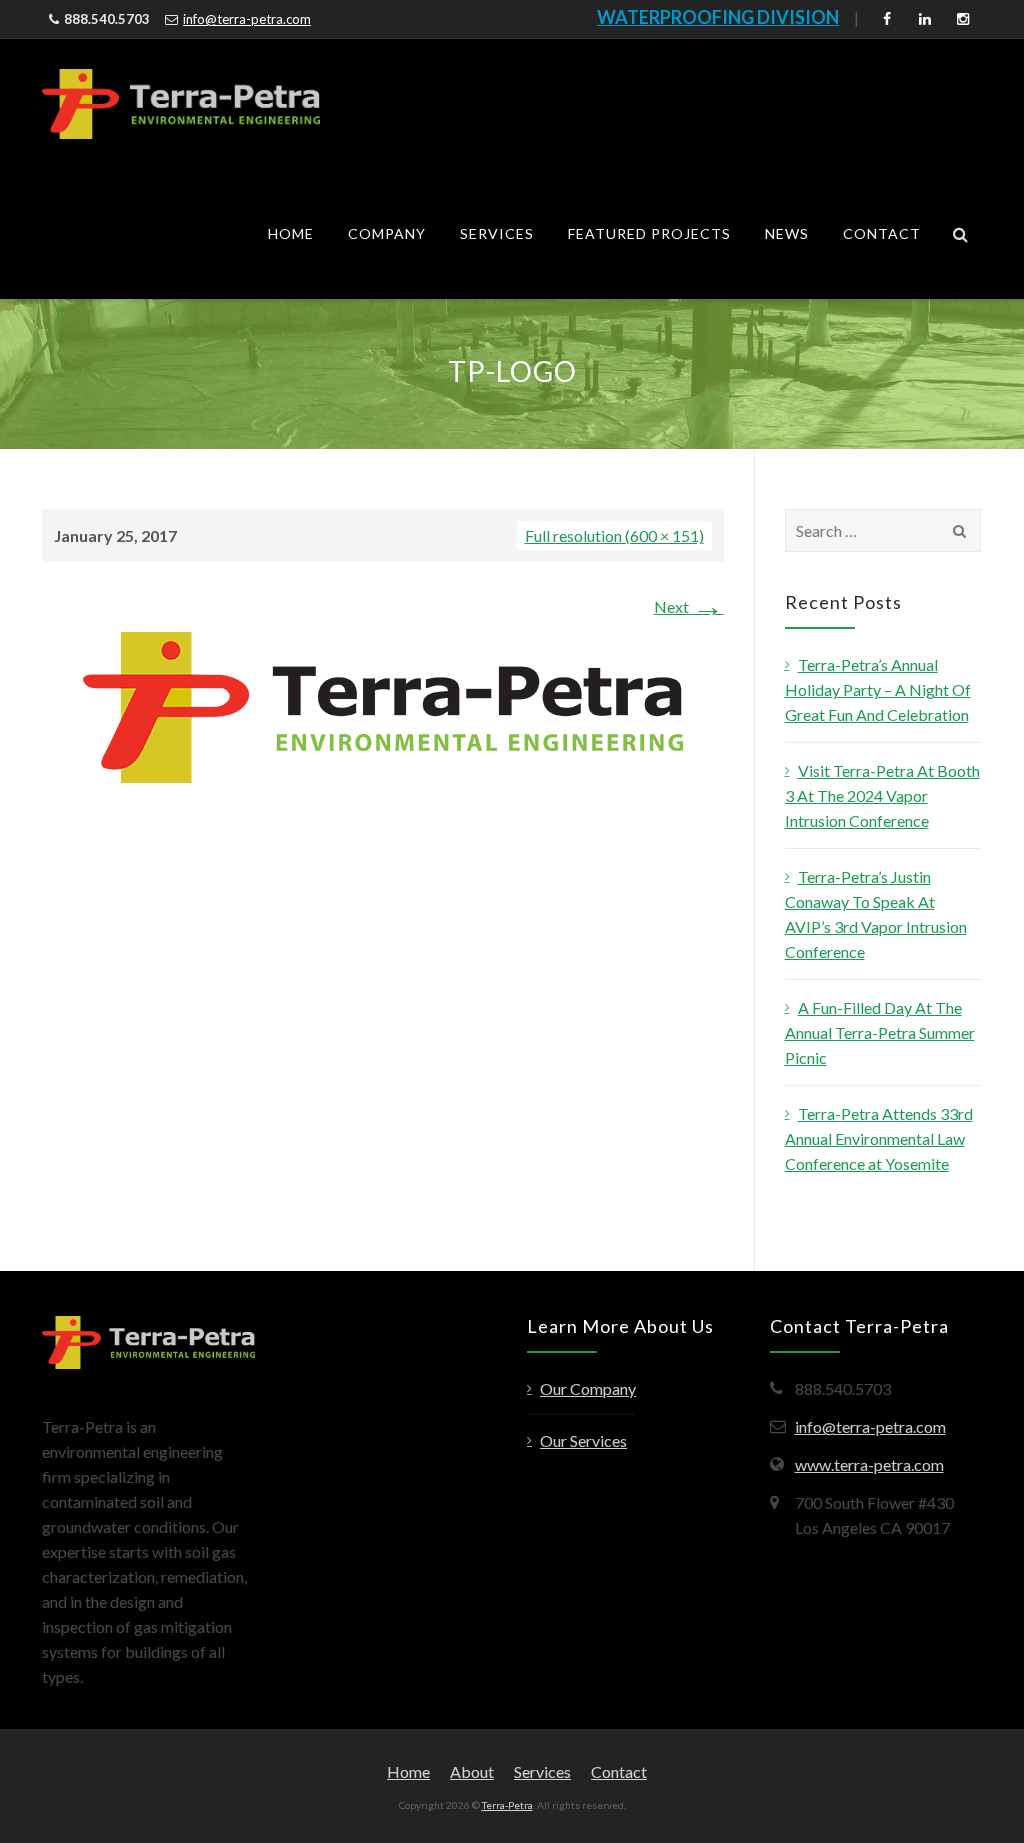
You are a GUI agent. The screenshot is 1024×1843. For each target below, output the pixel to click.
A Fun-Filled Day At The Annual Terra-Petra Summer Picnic (880, 1032)
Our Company (588, 1388)
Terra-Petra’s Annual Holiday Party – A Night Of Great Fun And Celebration (878, 689)
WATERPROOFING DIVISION (718, 17)
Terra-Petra (507, 1805)
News (787, 233)
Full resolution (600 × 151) (614, 535)
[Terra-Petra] (181, 104)
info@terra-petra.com (247, 19)
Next (689, 606)
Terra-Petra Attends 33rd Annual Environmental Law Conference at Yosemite (879, 1138)
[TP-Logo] (383, 705)
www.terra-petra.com (869, 1464)
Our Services (583, 1440)
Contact (882, 233)
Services (497, 233)
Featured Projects (649, 233)
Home (291, 233)
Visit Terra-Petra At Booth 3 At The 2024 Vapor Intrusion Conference (882, 795)
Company (387, 233)
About (472, 1771)
